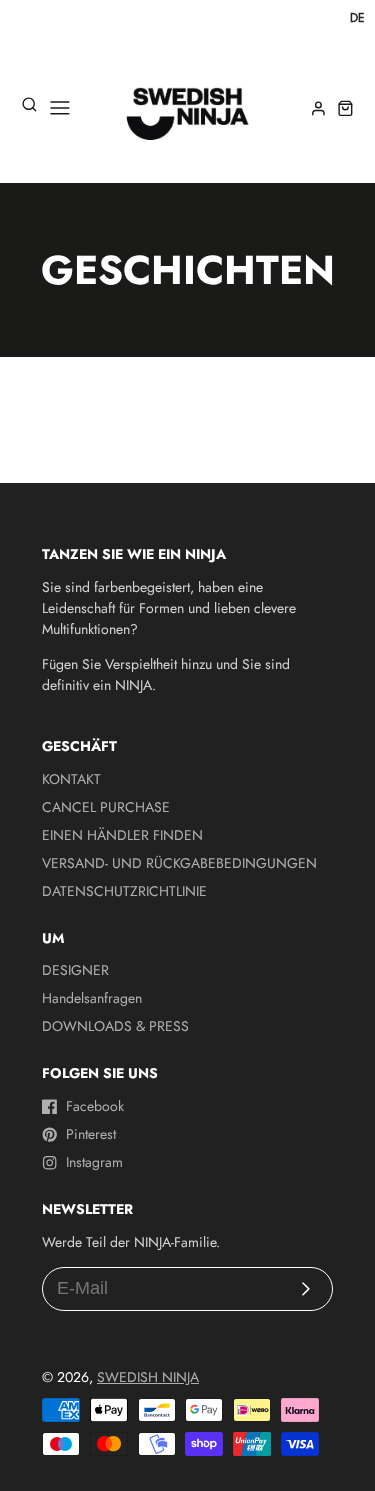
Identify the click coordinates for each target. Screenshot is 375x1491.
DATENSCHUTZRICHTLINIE (124, 891)
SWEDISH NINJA (148, 1377)
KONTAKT (71, 779)
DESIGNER (75, 970)
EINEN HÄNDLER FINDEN (122, 835)
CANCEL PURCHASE (106, 807)
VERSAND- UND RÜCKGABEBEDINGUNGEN (179, 863)
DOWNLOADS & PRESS (115, 1026)
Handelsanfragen (92, 998)
